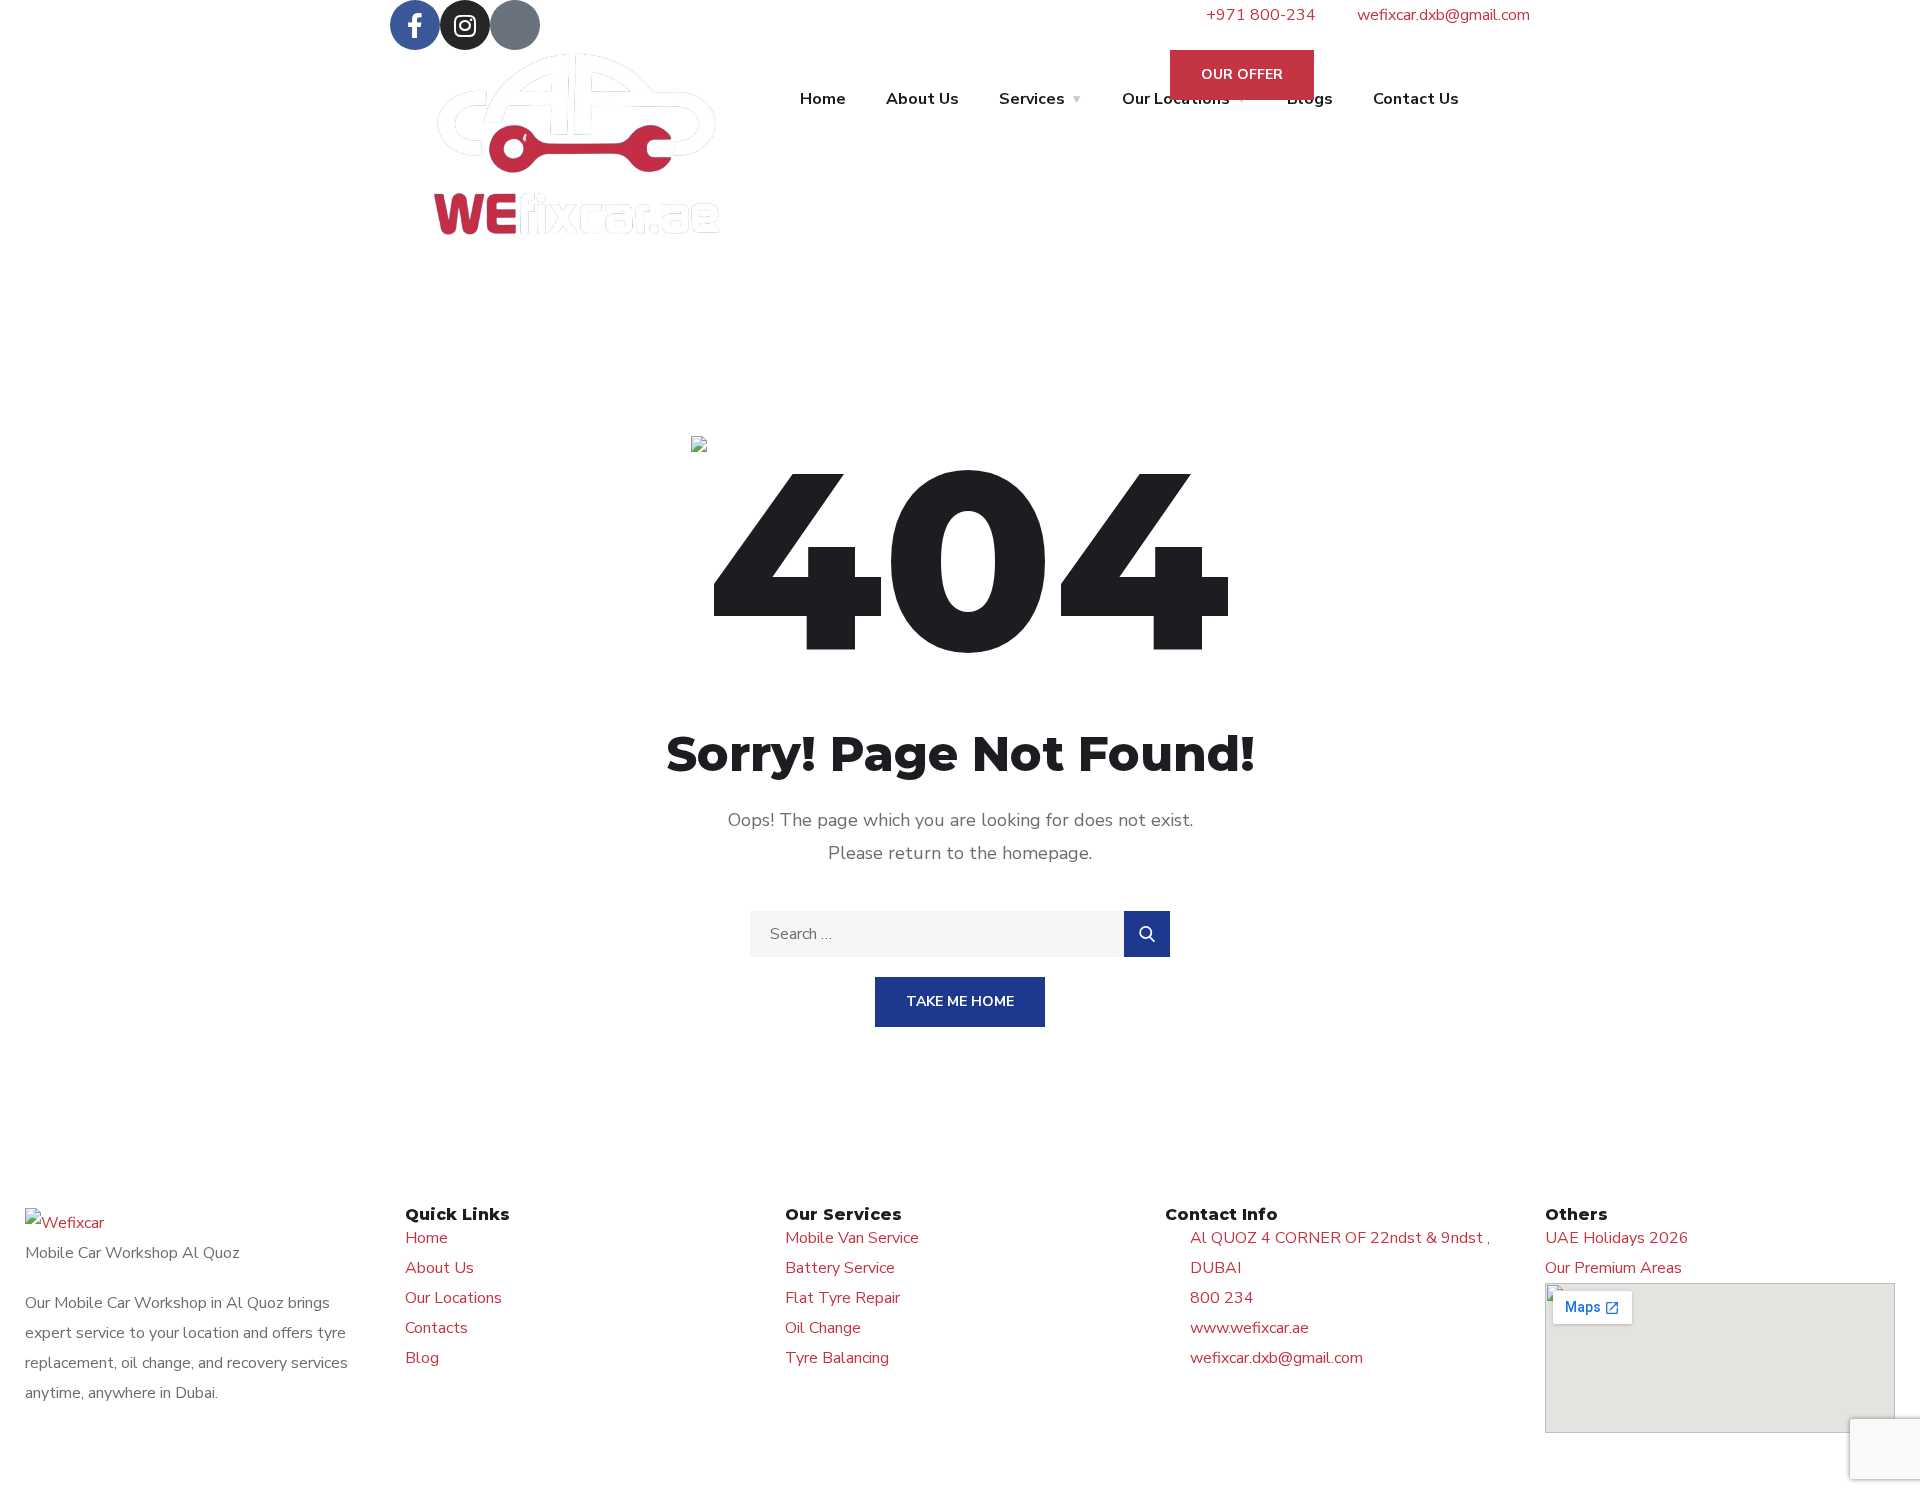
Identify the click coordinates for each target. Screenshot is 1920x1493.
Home (823, 99)
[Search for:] (960, 934)
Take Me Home (960, 1001)
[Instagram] (465, 25)
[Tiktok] (515, 25)
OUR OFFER (1242, 74)
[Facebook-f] (415, 25)
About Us (922, 99)
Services (1032, 99)
